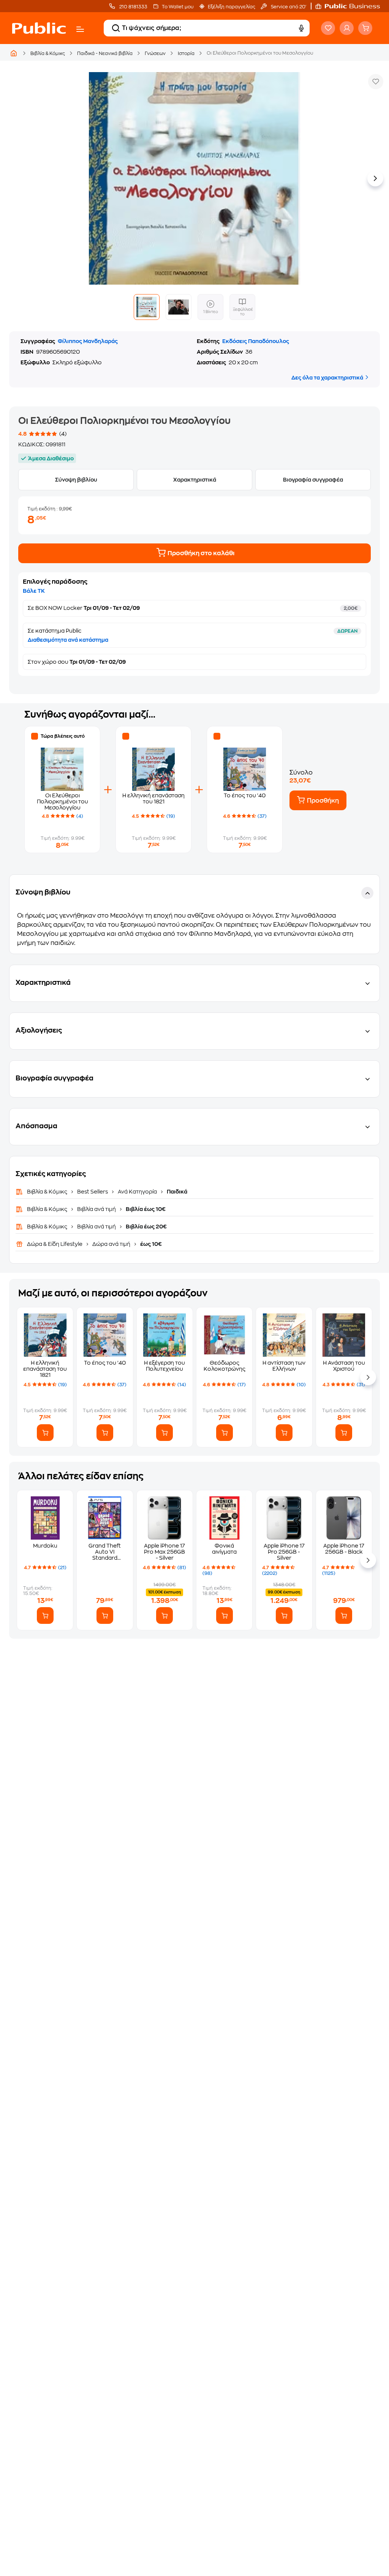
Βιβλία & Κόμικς (48, 54)
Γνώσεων (155, 54)
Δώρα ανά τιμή (111, 1244)
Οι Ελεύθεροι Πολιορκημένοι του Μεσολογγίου (62, 801)
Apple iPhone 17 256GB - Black (344, 1549)
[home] (39, 28)
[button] (351, 6)
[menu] (80, 29)
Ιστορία (186, 54)
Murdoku (45, 1546)
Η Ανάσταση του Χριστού (344, 1366)
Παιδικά (176, 1192)
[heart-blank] (328, 28)
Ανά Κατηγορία (137, 1192)
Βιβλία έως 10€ (145, 1209)
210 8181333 (133, 7)
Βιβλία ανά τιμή (96, 1209)
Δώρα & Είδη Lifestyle (55, 1244)
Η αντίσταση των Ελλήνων (284, 1366)
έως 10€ (150, 1244)
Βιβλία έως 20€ (146, 1227)
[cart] (365, 28)
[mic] (301, 28)
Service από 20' (288, 7)
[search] (116, 28)
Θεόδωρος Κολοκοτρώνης (225, 1366)
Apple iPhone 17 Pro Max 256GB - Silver (164, 1552)
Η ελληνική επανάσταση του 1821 (45, 1369)
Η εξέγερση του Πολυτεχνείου (164, 1366)
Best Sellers (93, 1192)
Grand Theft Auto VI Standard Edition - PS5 (105, 1552)
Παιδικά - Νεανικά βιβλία (105, 54)
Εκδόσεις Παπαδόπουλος (256, 341)
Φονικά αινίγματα (224, 1549)
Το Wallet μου (178, 7)
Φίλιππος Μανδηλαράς (88, 341)
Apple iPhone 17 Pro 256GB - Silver (284, 1552)
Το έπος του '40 (245, 795)
